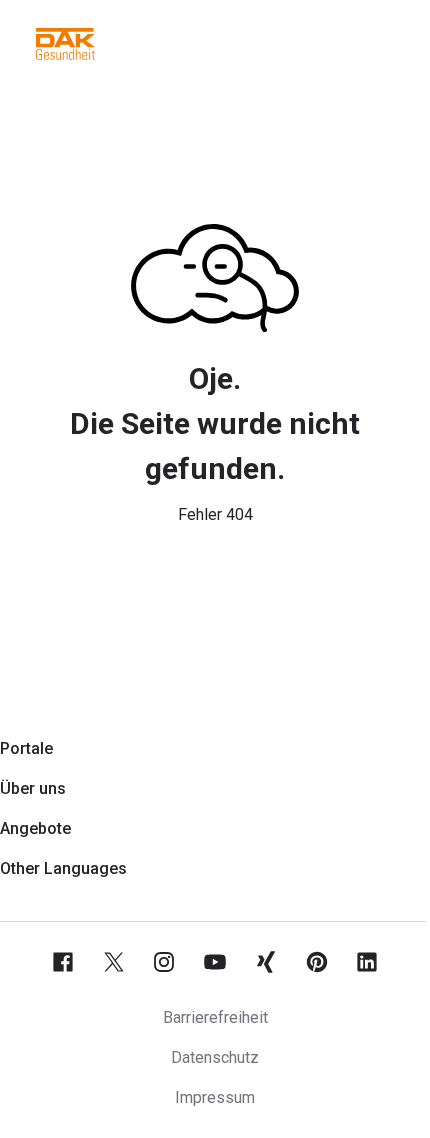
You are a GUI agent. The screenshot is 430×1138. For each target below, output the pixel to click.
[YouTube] (215, 962)
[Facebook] (63, 962)
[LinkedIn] (367, 962)
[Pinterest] (317, 962)
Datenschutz (215, 1057)
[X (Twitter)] (114, 962)
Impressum (215, 1097)
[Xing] (266, 962)
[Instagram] (164, 962)
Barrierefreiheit (215, 1017)
